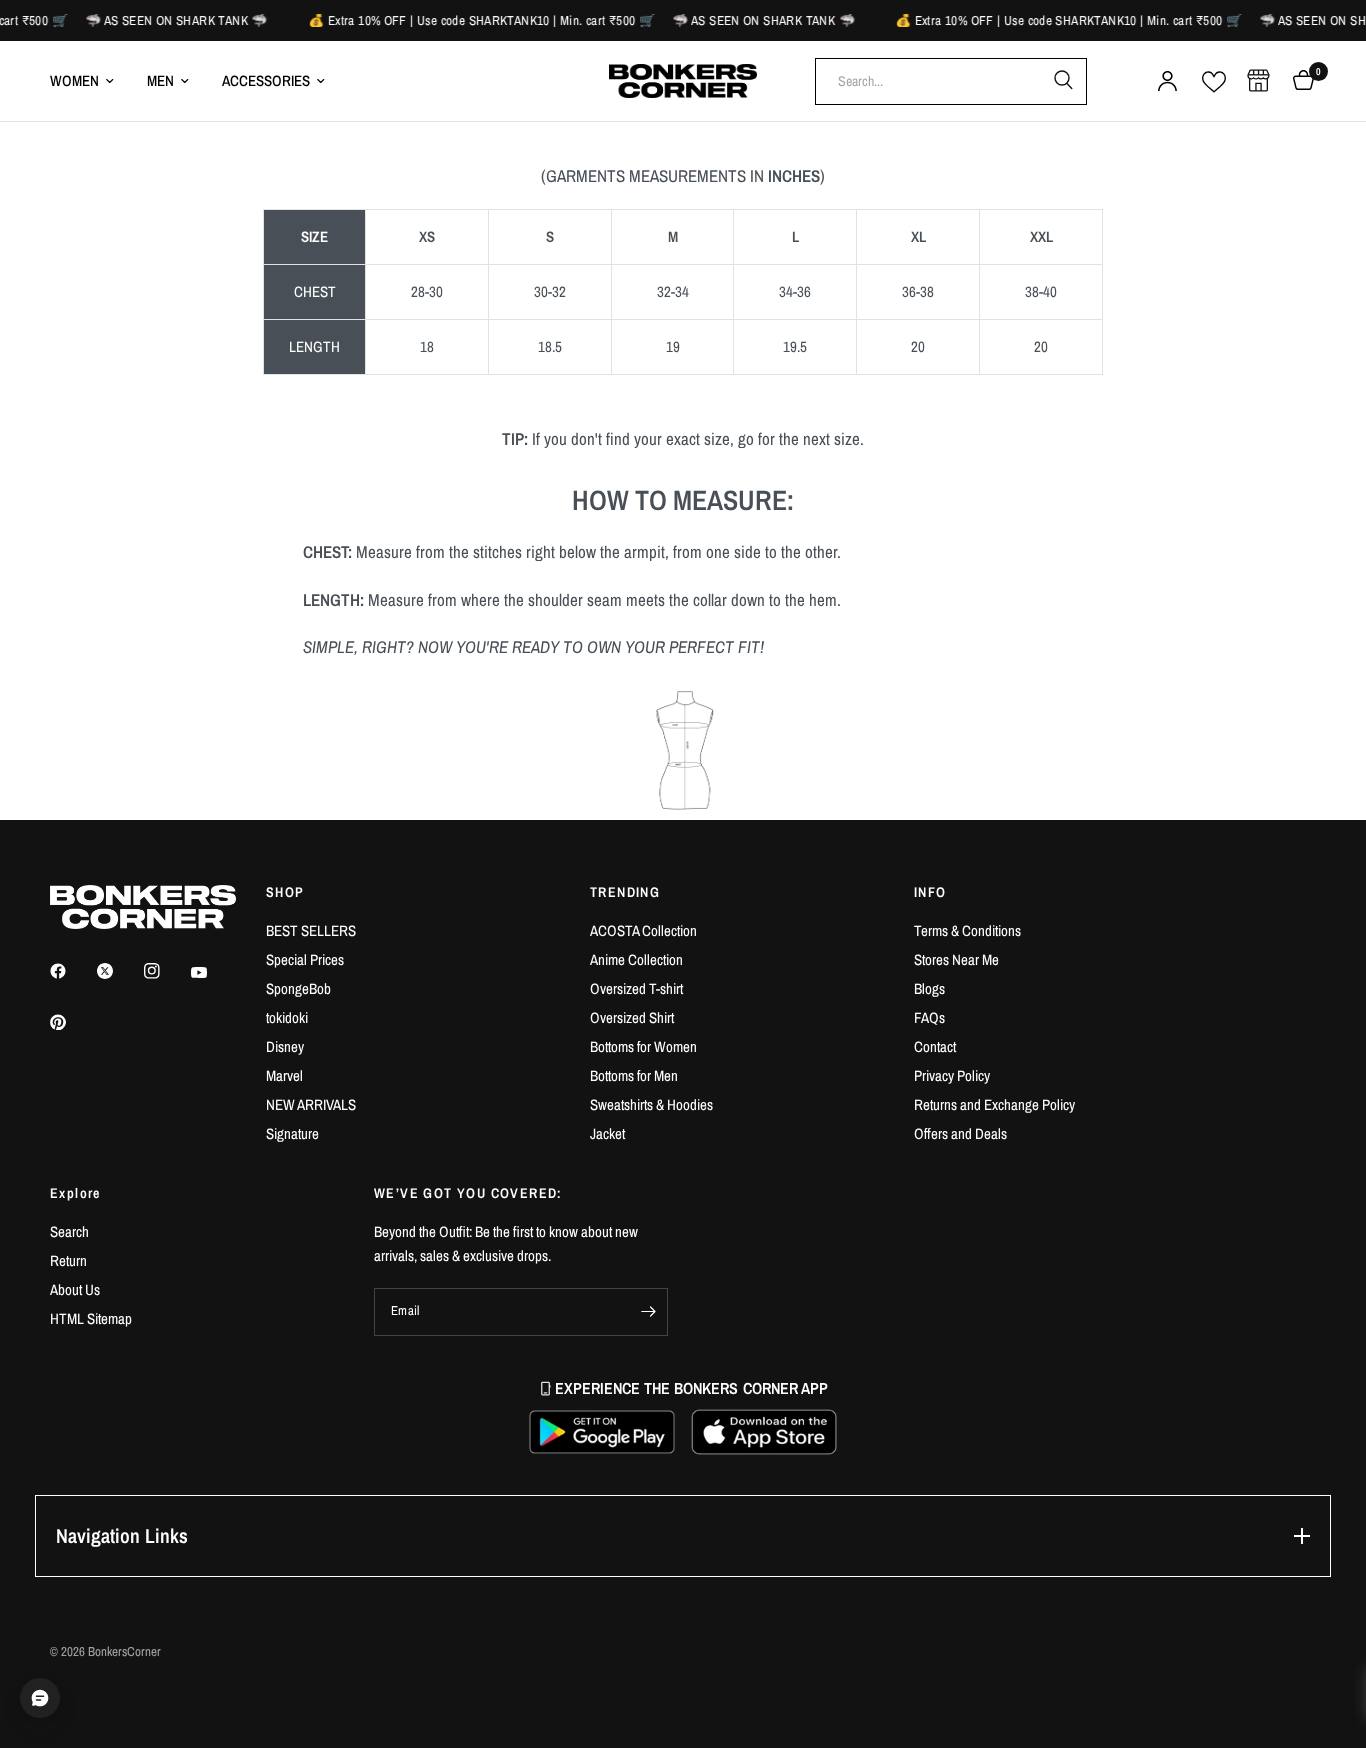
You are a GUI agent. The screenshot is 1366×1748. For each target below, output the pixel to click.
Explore (75, 1193)
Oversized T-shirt (636, 988)
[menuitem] (89, 81)
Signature (292, 1133)
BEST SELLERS (311, 930)
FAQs (929, 1017)
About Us (75, 1289)
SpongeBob (298, 988)
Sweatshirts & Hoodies (651, 1104)
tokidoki (287, 1017)
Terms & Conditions (967, 930)
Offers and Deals (960, 1133)
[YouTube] (213, 973)
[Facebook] (72, 971)
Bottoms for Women (643, 1046)
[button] (602, 1432)
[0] (1298, 81)
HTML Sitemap (91, 1318)
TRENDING (625, 892)
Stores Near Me (956, 959)
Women (74, 80)
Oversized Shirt (632, 1017)
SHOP (285, 892)
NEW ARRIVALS (311, 1104)
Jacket (607, 1133)
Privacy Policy (952, 1075)
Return (68, 1260)
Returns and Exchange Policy (994, 1104)
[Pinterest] (72, 1022)
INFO (930, 892)
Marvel (284, 1075)
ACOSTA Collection (643, 930)
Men (160, 80)
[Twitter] (119, 971)
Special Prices (305, 959)
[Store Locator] (1258, 81)
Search (69, 1231)
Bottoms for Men (634, 1075)
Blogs (929, 988)
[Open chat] (40, 1698)
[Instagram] (166, 971)
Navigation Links (122, 1535)
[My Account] (1167, 81)
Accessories (266, 80)
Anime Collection (636, 959)
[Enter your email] (648, 1312)
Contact (935, 1046)
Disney (285, 1046)
